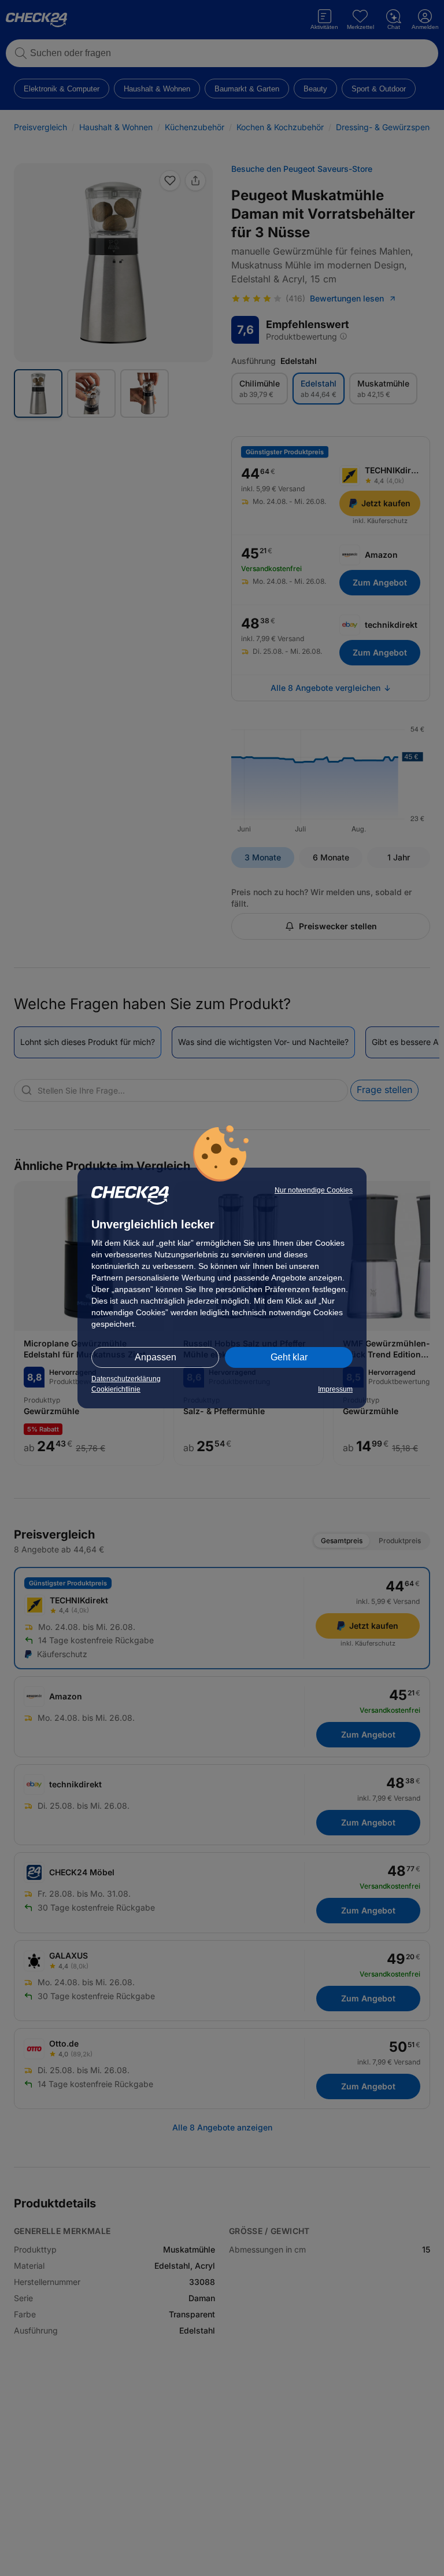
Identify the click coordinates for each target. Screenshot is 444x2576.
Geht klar (289, 1357)
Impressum (335, 1389)
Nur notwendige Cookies (314, 1190)
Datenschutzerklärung (126, 1379)
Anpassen (156, 1357)
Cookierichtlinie (116, 1389)
